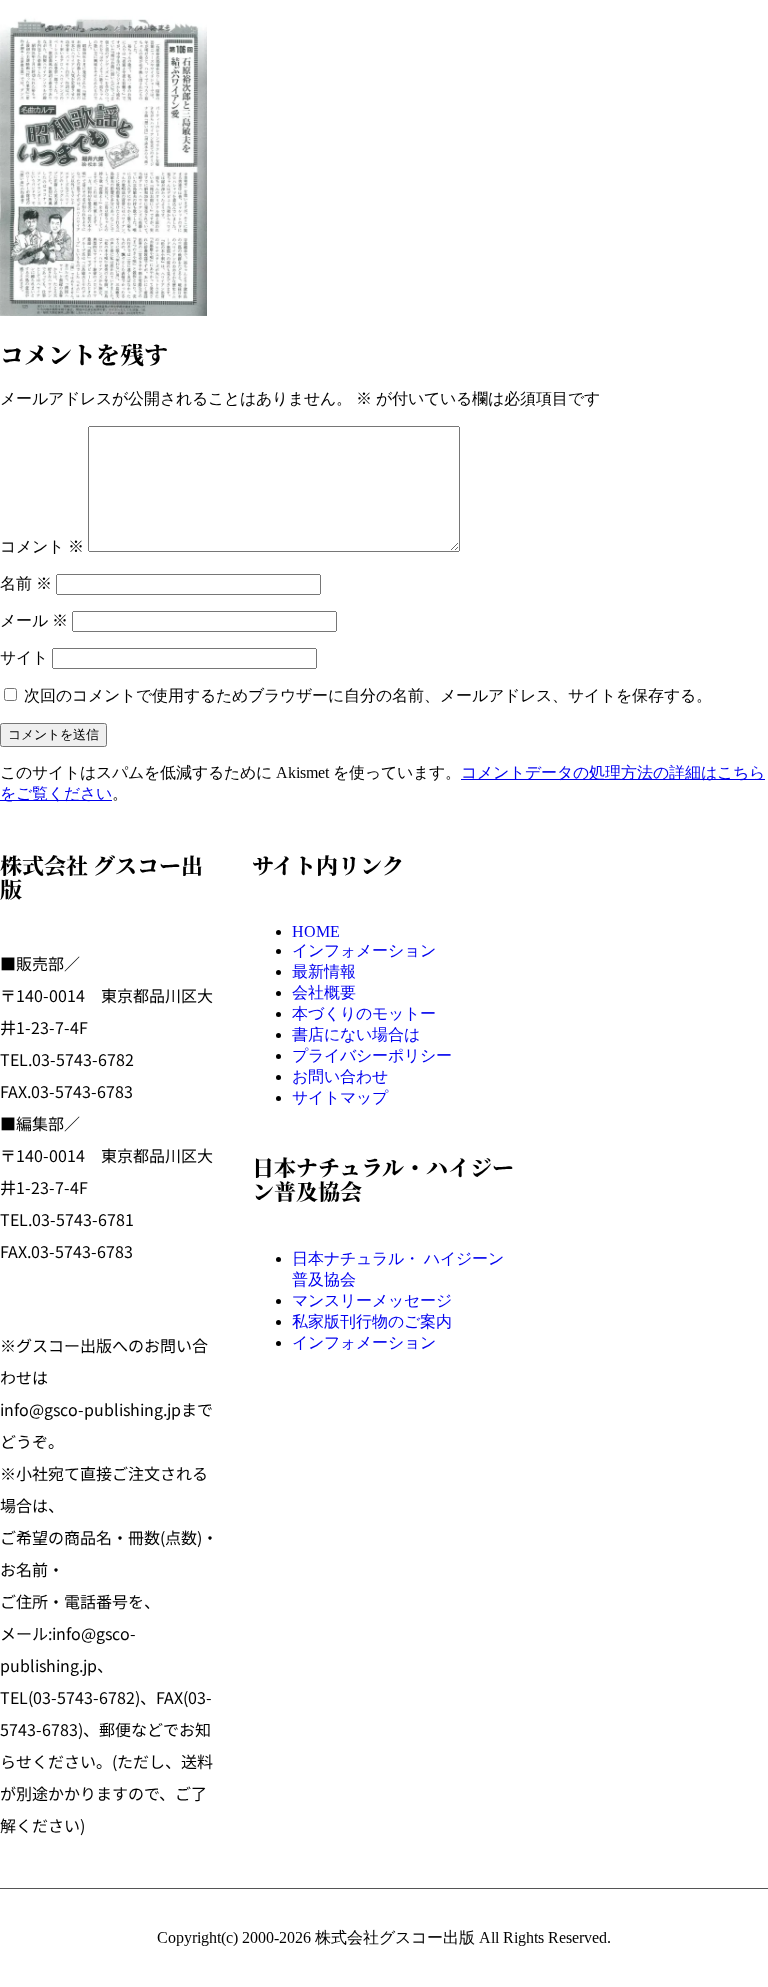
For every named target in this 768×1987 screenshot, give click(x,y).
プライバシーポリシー (372, 1055)
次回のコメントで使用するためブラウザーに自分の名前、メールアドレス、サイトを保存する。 (368, 695)
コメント (42, 546)
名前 (26, 583)
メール (34, 620)
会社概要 (324, 992)
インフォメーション (364, 950)
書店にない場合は (356, 1034)
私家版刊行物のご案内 (372, 1321)
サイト (24, 657)
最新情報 (324, 971)
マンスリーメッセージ (372, 1300)
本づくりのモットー (364, 1013)
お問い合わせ (340, 1076)
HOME (316, 931)
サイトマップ (340, 1097)
